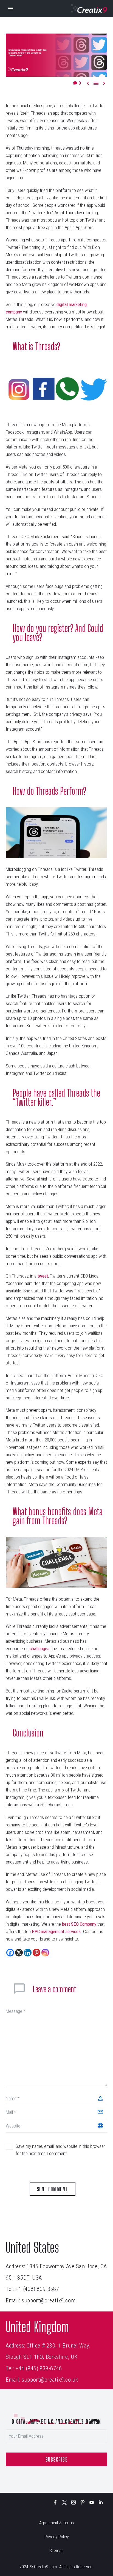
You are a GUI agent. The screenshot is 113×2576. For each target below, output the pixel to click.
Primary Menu (11, 9)
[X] (19, 1953)
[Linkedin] (28, 1953)
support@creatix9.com (49, 2300)
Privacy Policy (57, 2537)
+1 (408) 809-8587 (37, 2289)
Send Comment (53, 2189)
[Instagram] (45, 1953)
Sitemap (56, 2551)
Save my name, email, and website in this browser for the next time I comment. (60, 2150)
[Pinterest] (36, 1953)
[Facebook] (10, 1953)
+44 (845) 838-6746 (39, 2368)
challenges (39, 1648)
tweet (43, 1276)
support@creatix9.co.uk (50, 2380)
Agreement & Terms (57, 2523)
